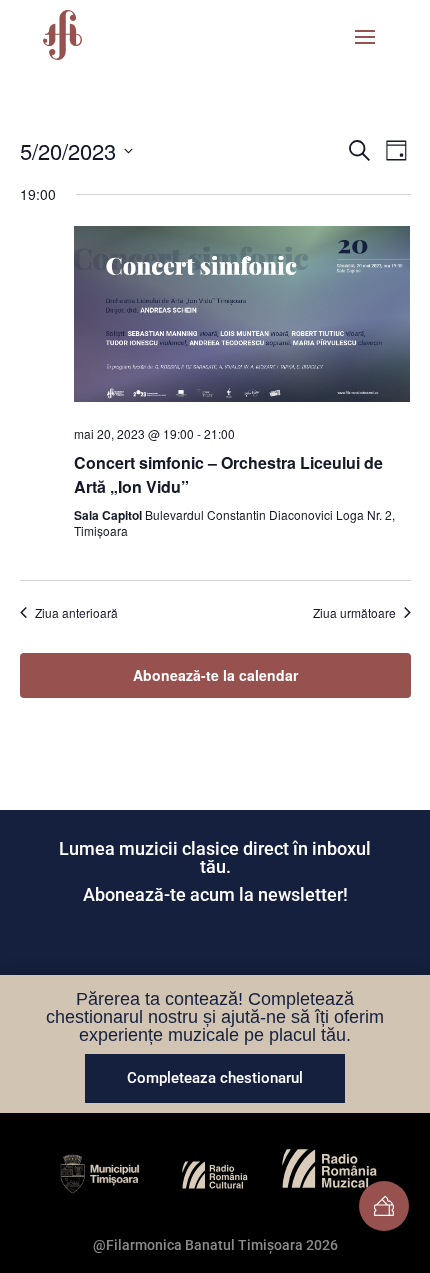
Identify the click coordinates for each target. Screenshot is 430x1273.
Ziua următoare (354, 613)
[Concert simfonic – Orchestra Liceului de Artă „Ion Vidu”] (242, 318)
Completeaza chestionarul (215, 1078)
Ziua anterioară (76, 613)
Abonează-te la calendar (215, 675)
